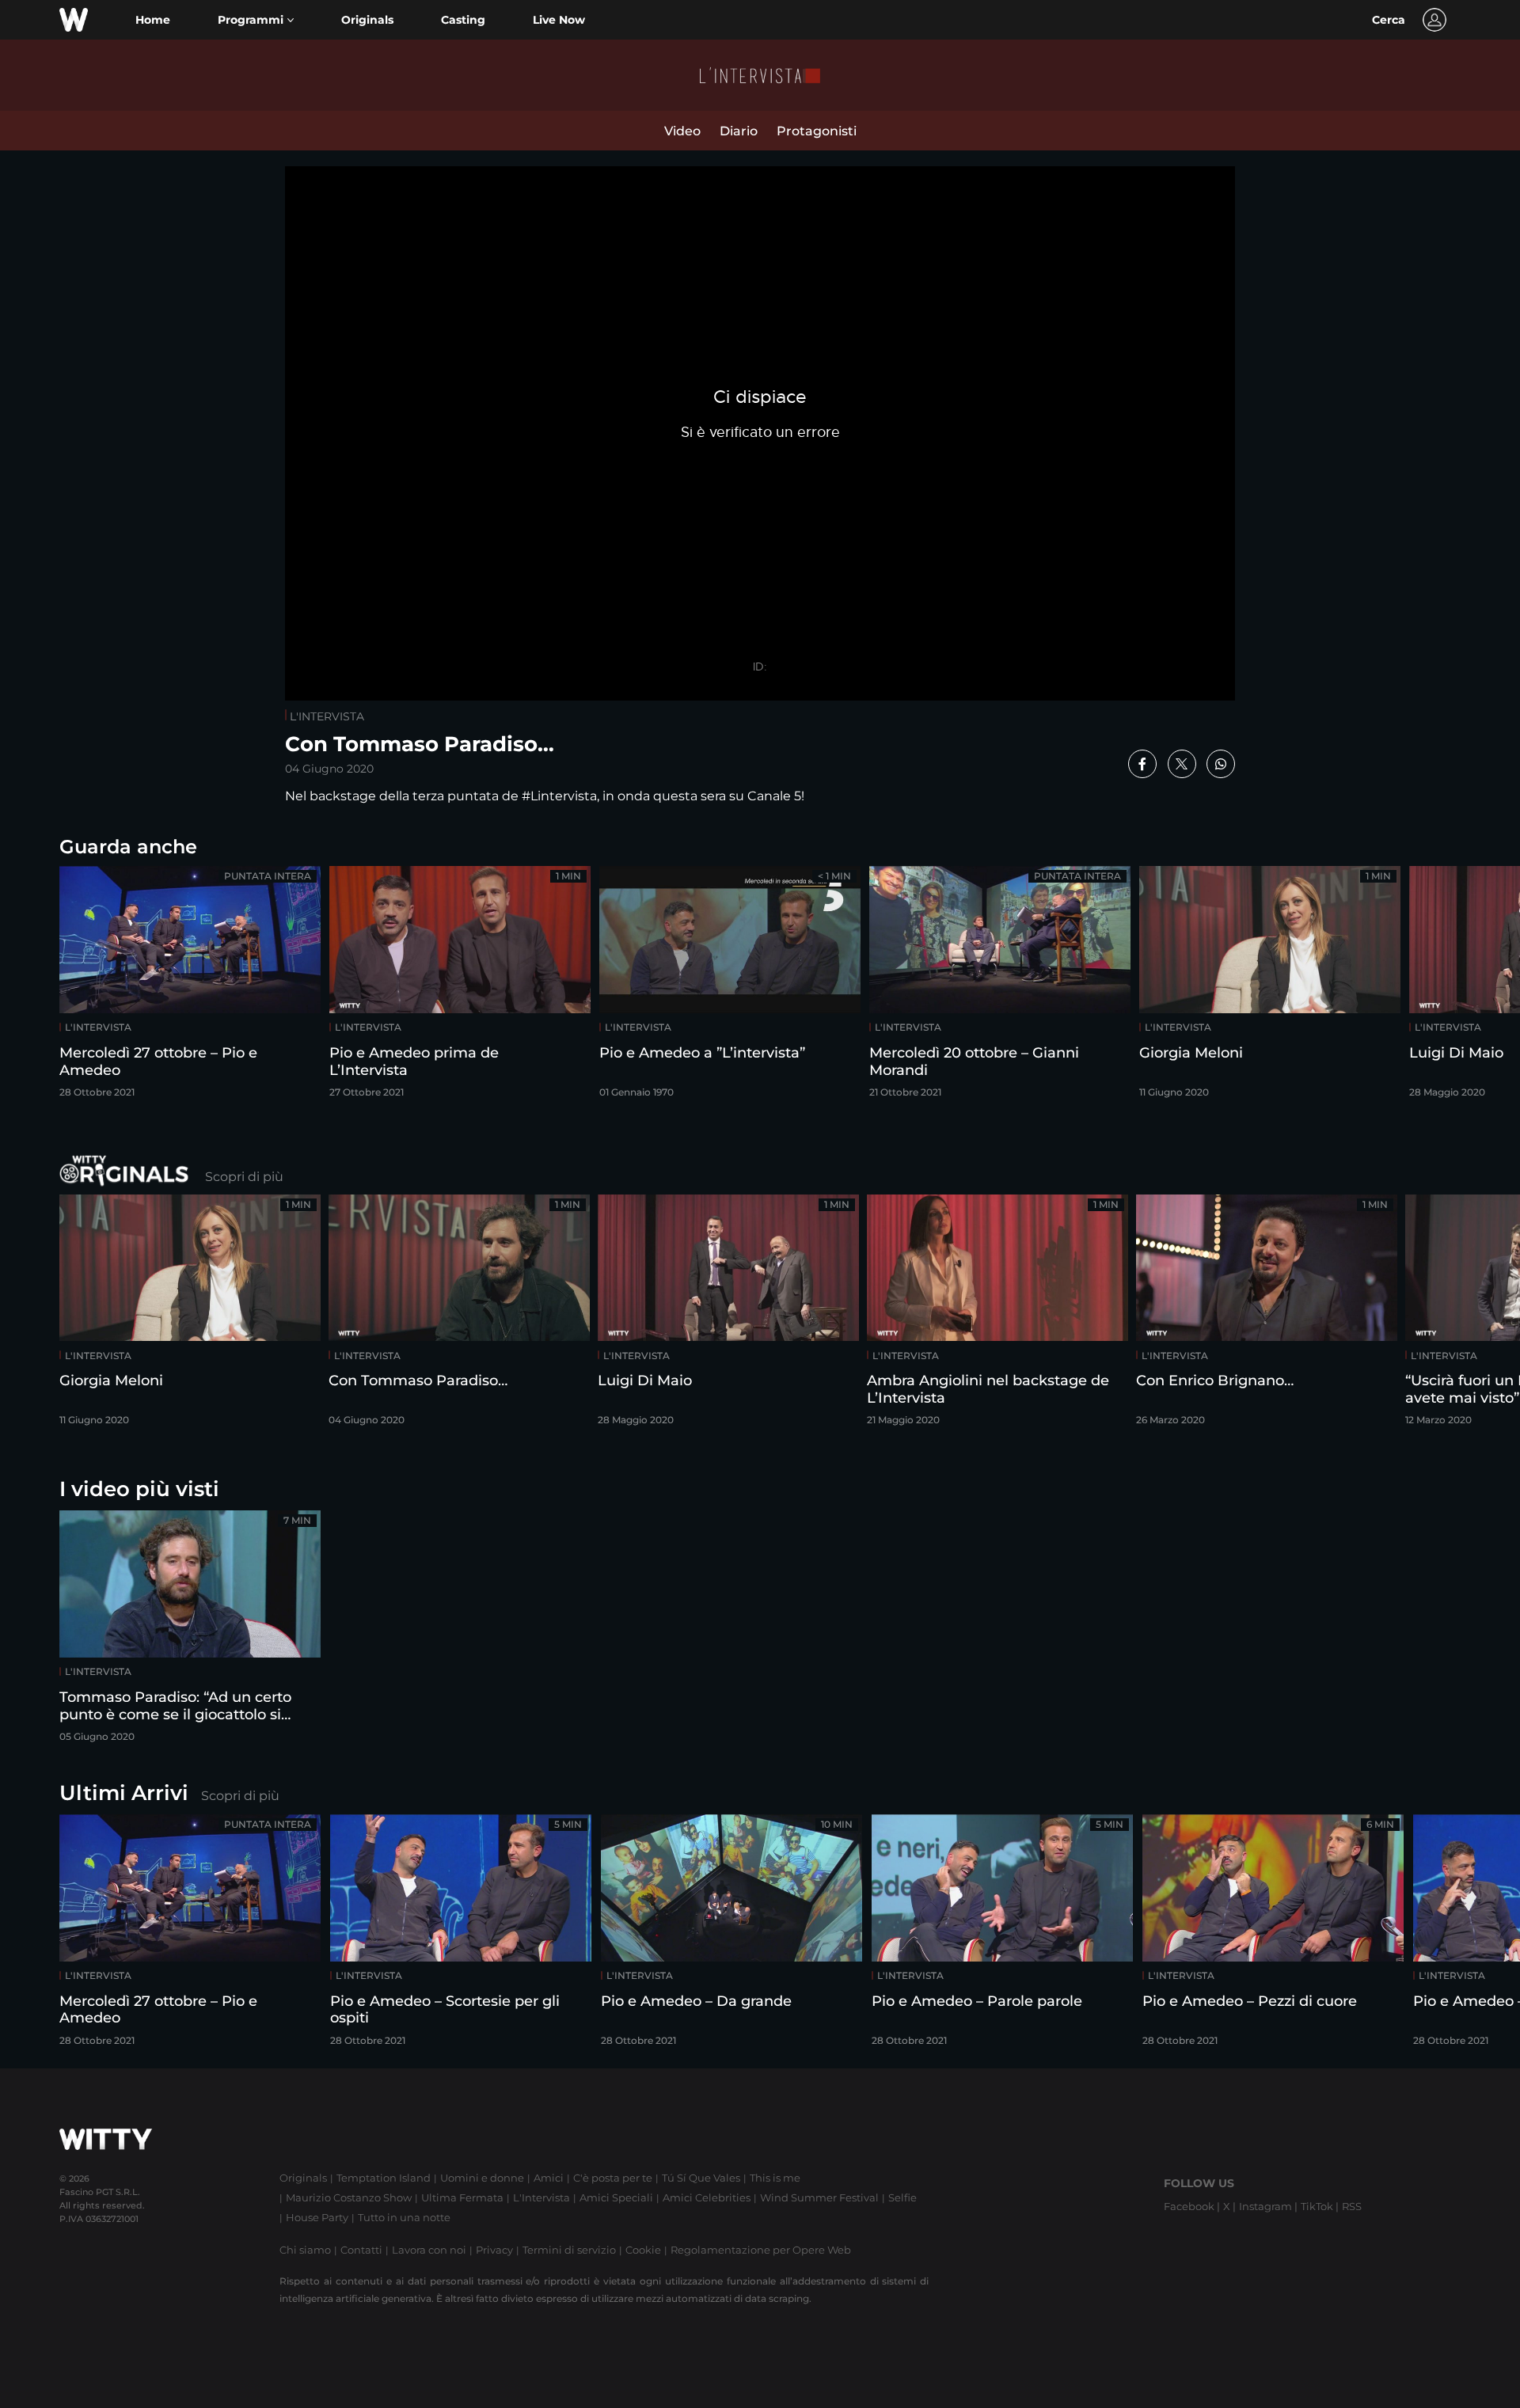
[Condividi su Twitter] (1182, 764)
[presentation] (1461, 987)
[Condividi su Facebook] (1142, 764)
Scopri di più (244, 1177)
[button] (256, 20)
